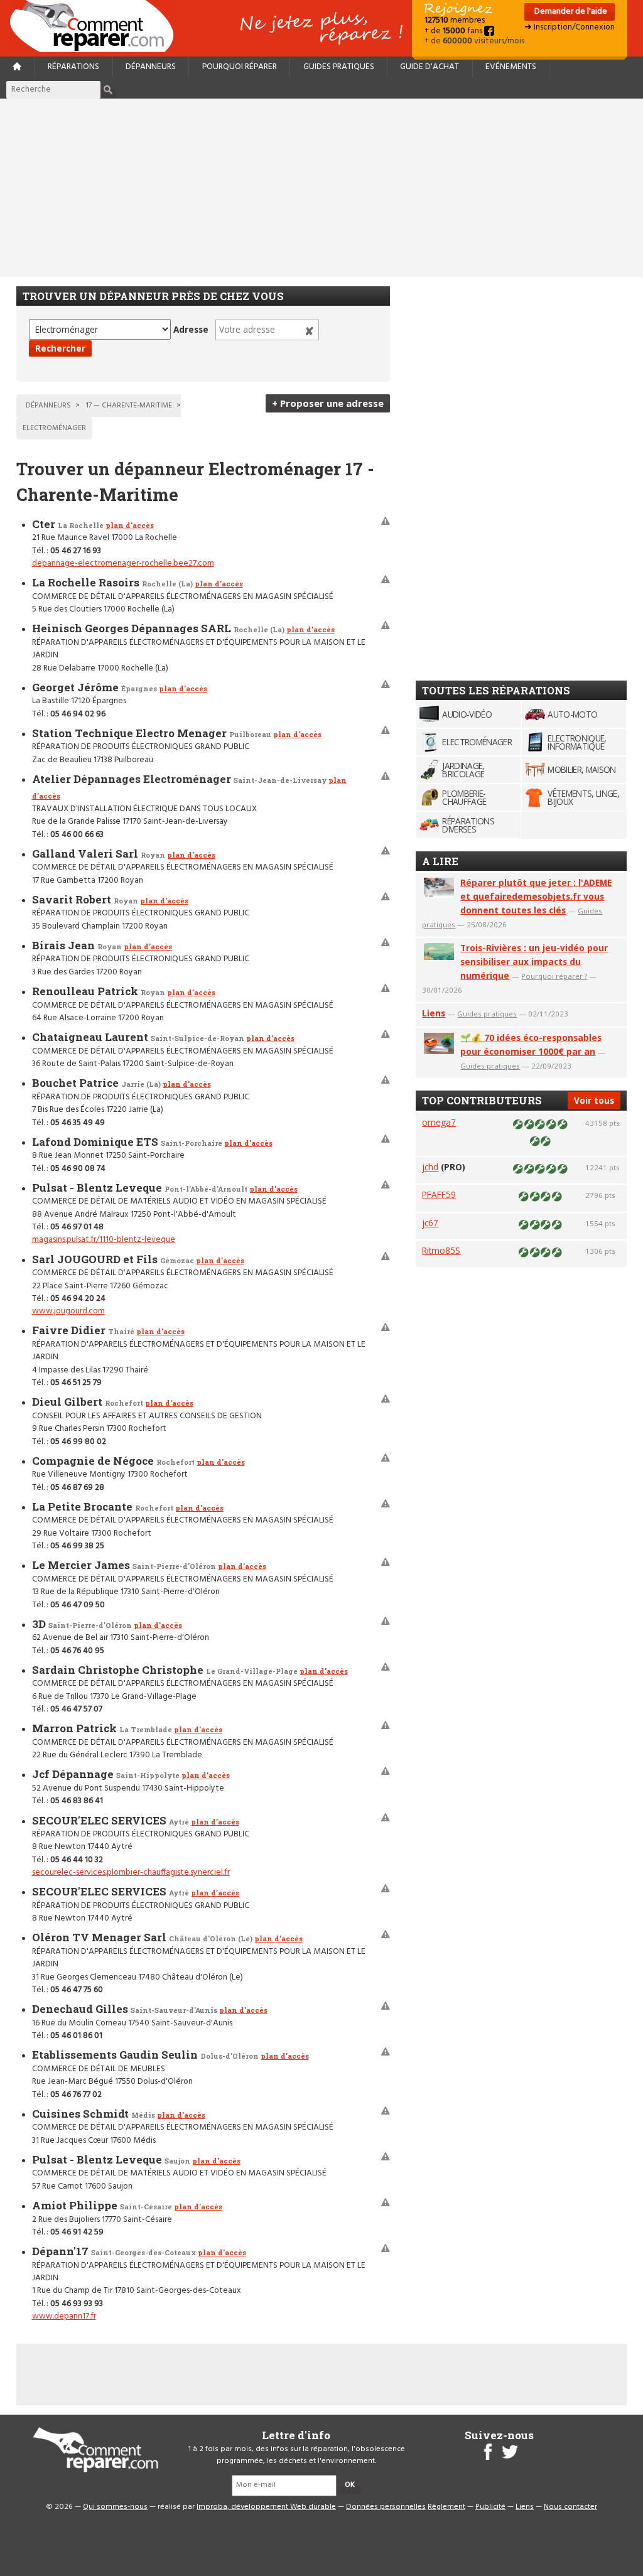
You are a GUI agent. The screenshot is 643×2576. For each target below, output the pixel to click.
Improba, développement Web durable (266, 2507)
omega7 (439, 1122)
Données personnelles (386, 2507)
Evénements (511, 67)
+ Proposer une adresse (328, 403)
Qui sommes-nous (115, 2507)
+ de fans (454, 31)
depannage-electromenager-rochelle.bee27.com (123, 563)
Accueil (97, 26)
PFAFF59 (439, 1194)
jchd (430, 1167)
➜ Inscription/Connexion (570, 27)
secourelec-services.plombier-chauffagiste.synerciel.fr (131, 1873)
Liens (434, 1013)
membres (455, 20)
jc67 (430, 1223)
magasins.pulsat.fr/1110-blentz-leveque (104, 1240)
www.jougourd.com (68, 1311)
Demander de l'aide (570, 12)
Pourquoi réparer (240, 67)
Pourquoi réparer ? (554, 976)
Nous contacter (570, 2507)
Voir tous (594, 1100)
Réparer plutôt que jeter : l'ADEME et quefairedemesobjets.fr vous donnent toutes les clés (536, 896)
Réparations (73, 67)
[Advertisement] (321, 188)
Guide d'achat (430, 67)
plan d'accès (130, 525)
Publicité (490, 2507)
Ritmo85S (441, 1250)
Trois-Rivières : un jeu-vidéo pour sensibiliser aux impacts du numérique (534, 962)
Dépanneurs (151, 67)
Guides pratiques (339, 67)
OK (350, 2485)
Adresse (191, 329)
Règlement (446, 2507)
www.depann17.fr (64, 2316)
